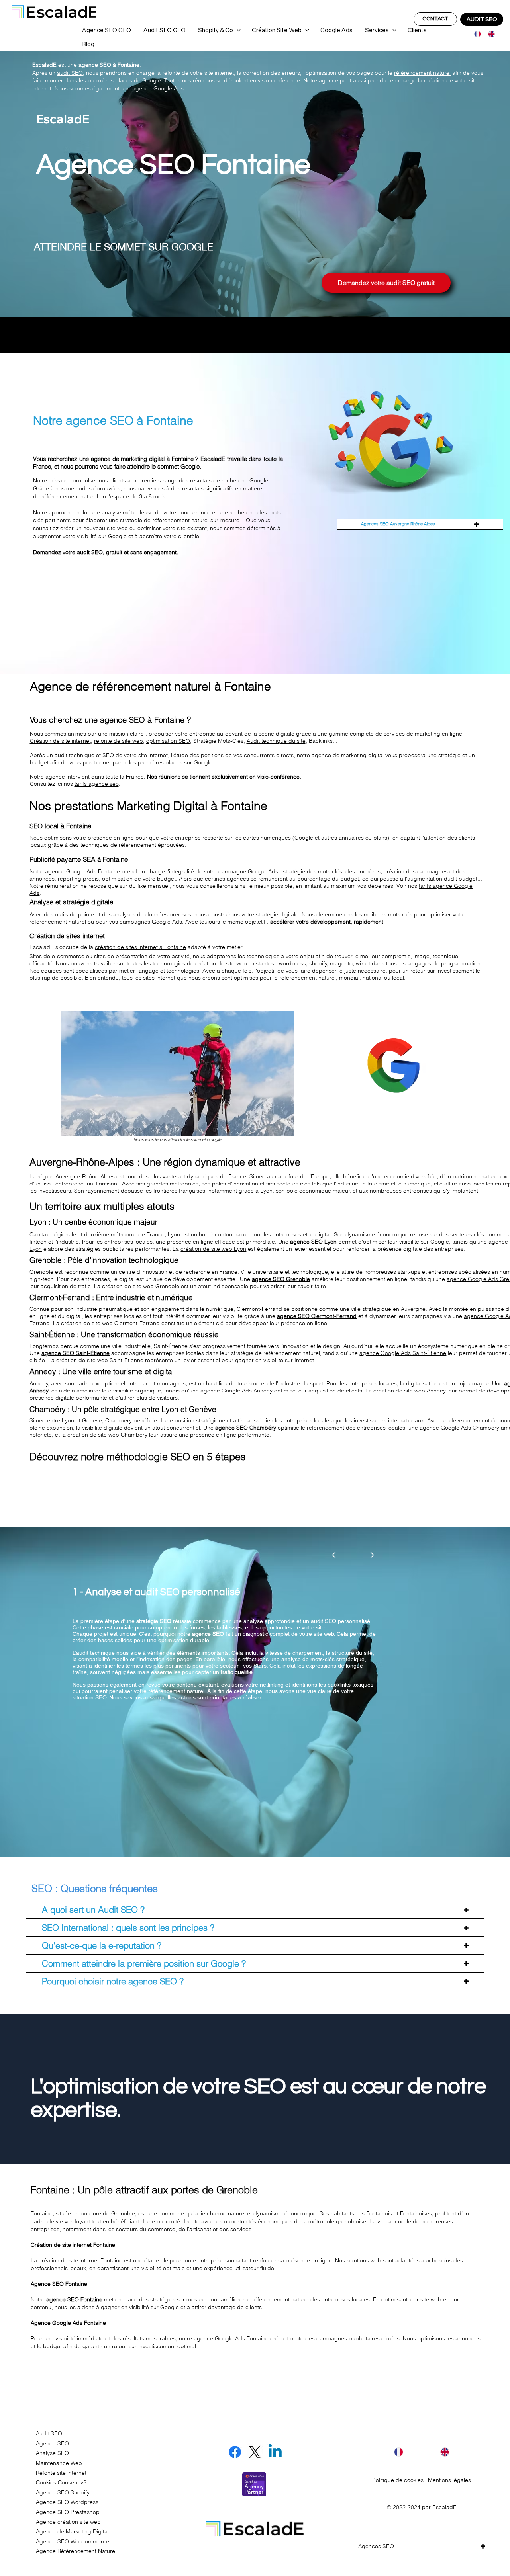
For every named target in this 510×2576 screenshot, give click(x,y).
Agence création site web (68, 2522)
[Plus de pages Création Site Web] (307, 30)
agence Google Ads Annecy (236, 1391)
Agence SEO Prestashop (68, 2512)
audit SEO (70, 73)
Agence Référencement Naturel (76, 2551)
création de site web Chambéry (107, 1435)
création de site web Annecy (410, 1391)
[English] (489, 34)
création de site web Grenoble (141, 1286)
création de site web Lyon (213, 1249)
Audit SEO (49, 2433)
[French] (475, 34)
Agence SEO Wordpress (67, 2502)
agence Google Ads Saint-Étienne (403, 1353)
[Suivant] (369, 1555)
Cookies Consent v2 (61, 2482)
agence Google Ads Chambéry (459, 1428)
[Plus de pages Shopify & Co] (239, 30)
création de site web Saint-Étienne (100, 1360)
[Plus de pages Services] (394, 30)
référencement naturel (422, 73)
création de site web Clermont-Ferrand (110, 1323)
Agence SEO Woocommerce (73, 2541)
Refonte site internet (61, 2473)
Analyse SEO (52, 2453)
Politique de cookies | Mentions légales (422, 2480)
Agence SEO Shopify (63, 2492)
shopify (318, 963)
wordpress (292, 963)
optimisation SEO (168, 741)
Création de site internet (60, 741)
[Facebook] (235, 2452)
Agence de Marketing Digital (72, 2531)
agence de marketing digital (348, 755)
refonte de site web (119, 741)
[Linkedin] (275, 2452)
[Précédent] (337, 1555)
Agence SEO (52, 2443)
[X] (255, 2452)
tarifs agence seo (97, 784)
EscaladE (444, 2507)
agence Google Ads (158, 88)
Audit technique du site (276, 741)
